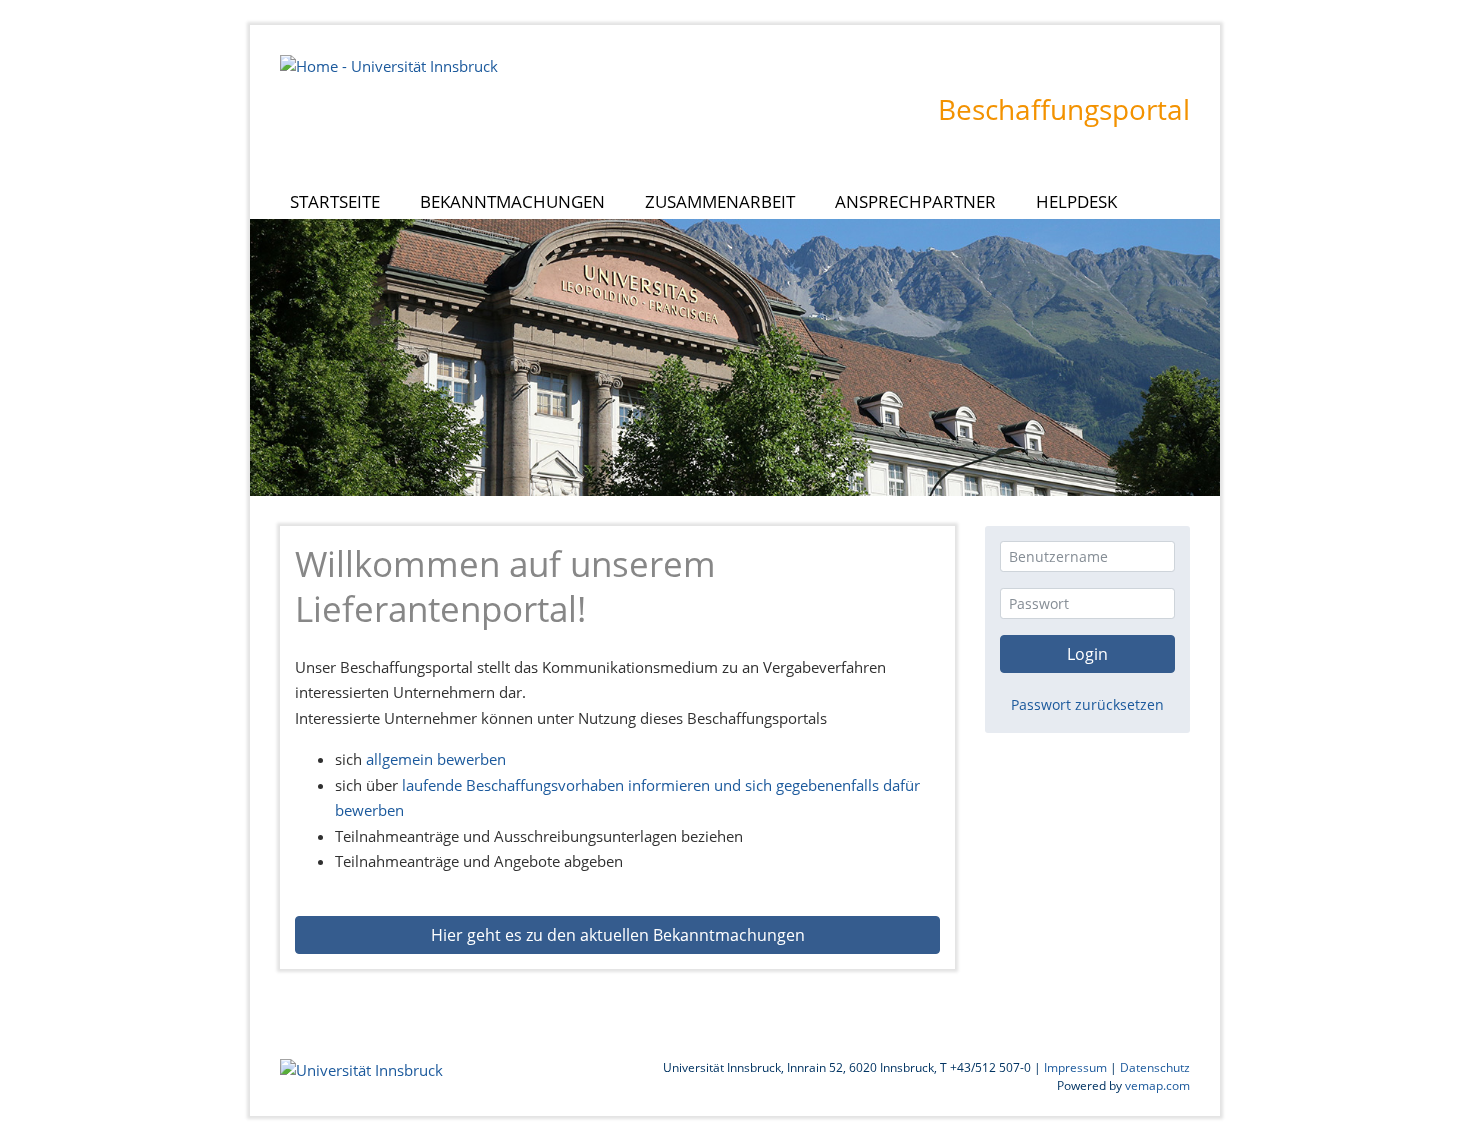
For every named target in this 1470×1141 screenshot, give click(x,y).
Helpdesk (1076, 201)
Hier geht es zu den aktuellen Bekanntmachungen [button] (618, 935)
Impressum (1075, 1067)
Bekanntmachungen (512, 201)
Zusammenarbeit (720, 201)
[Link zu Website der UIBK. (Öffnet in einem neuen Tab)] (389, 64)
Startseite (350, 201)
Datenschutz (1155, 1067)
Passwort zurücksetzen (1087, 704)
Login (1087, 654)
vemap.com (1157, 1085)
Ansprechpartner (915, 201)
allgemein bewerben (436, 759)
